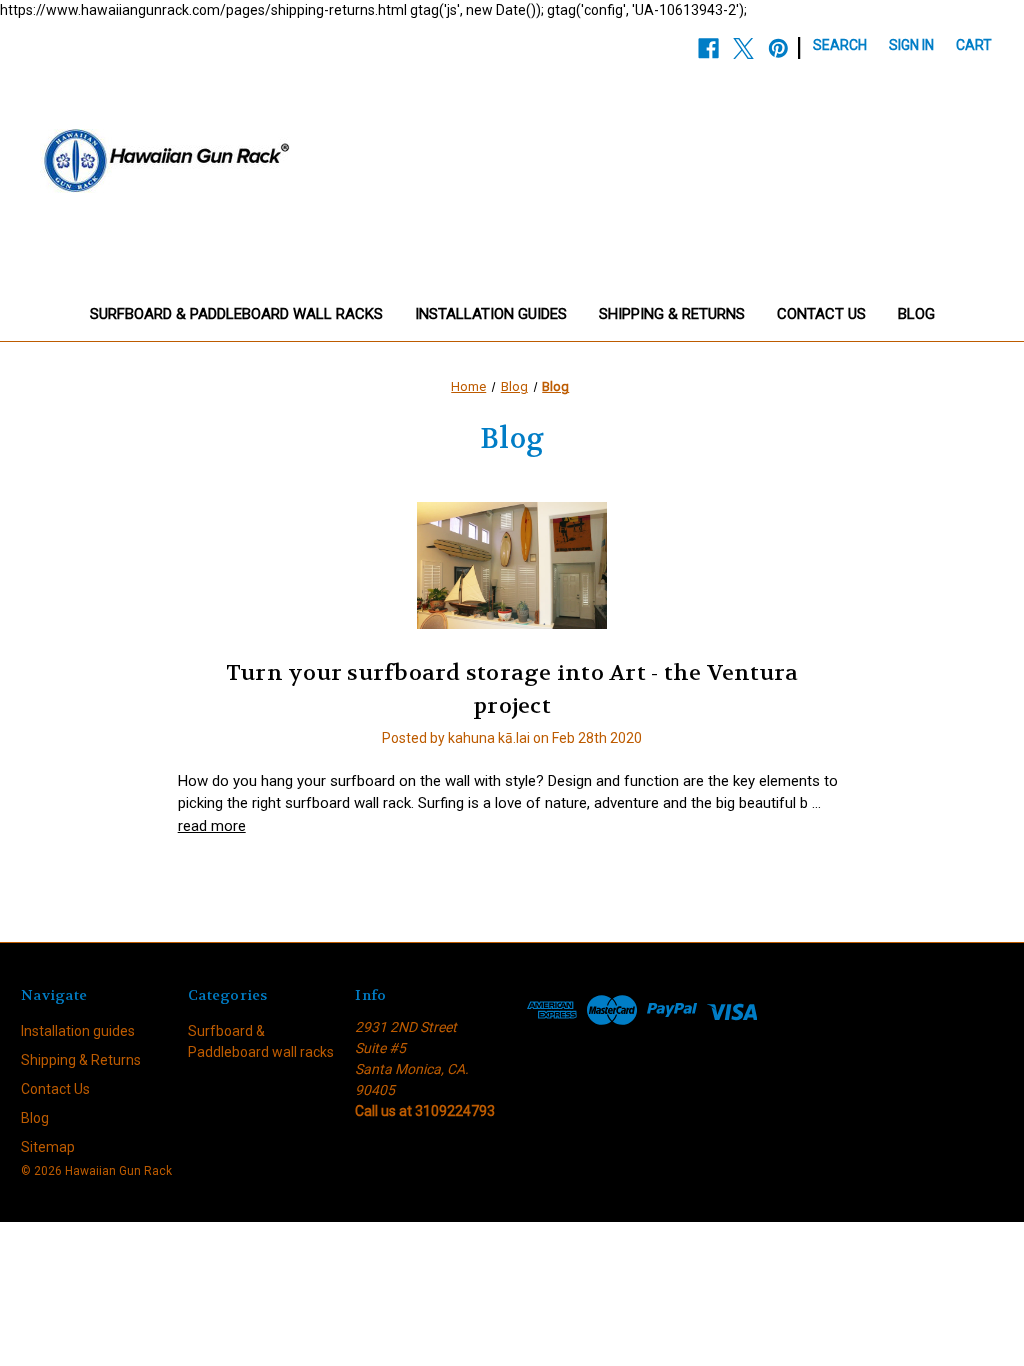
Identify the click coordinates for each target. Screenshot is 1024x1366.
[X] (743, 48)
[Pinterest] (778, 48)
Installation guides (491, 314)
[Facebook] (708, 48)
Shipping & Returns (672, 314)
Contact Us (821, 314)
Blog (916, 314)
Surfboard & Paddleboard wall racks (236, 314)
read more (212, 826)
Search (840, 45)
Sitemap (48, 1147)
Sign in (911, 45)
